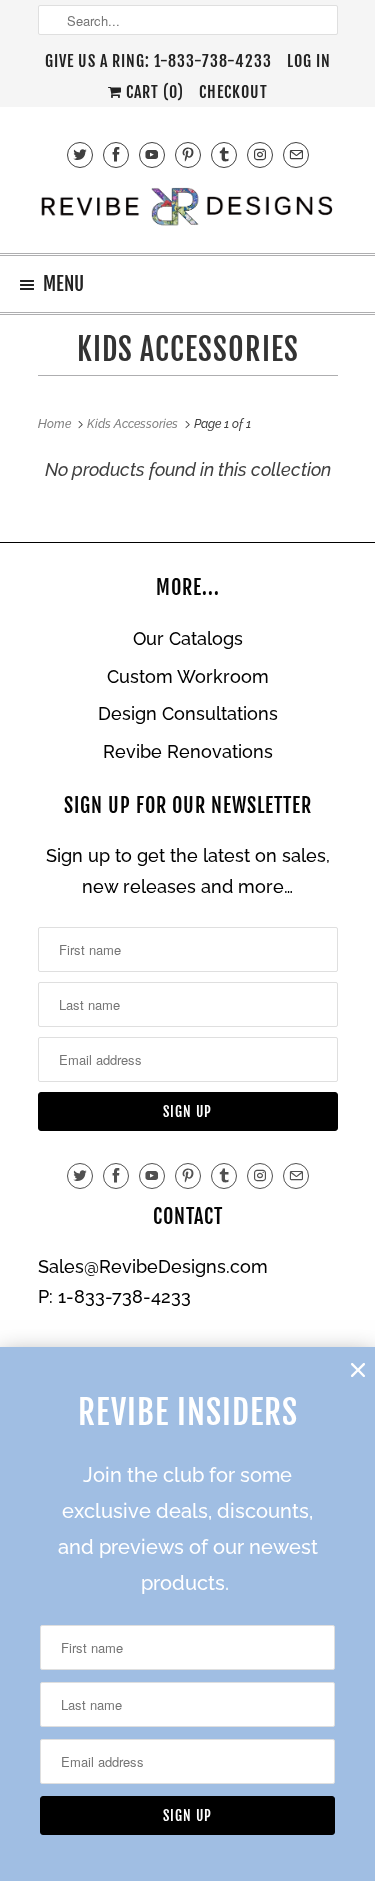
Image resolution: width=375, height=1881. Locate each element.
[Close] (358, 1370)
